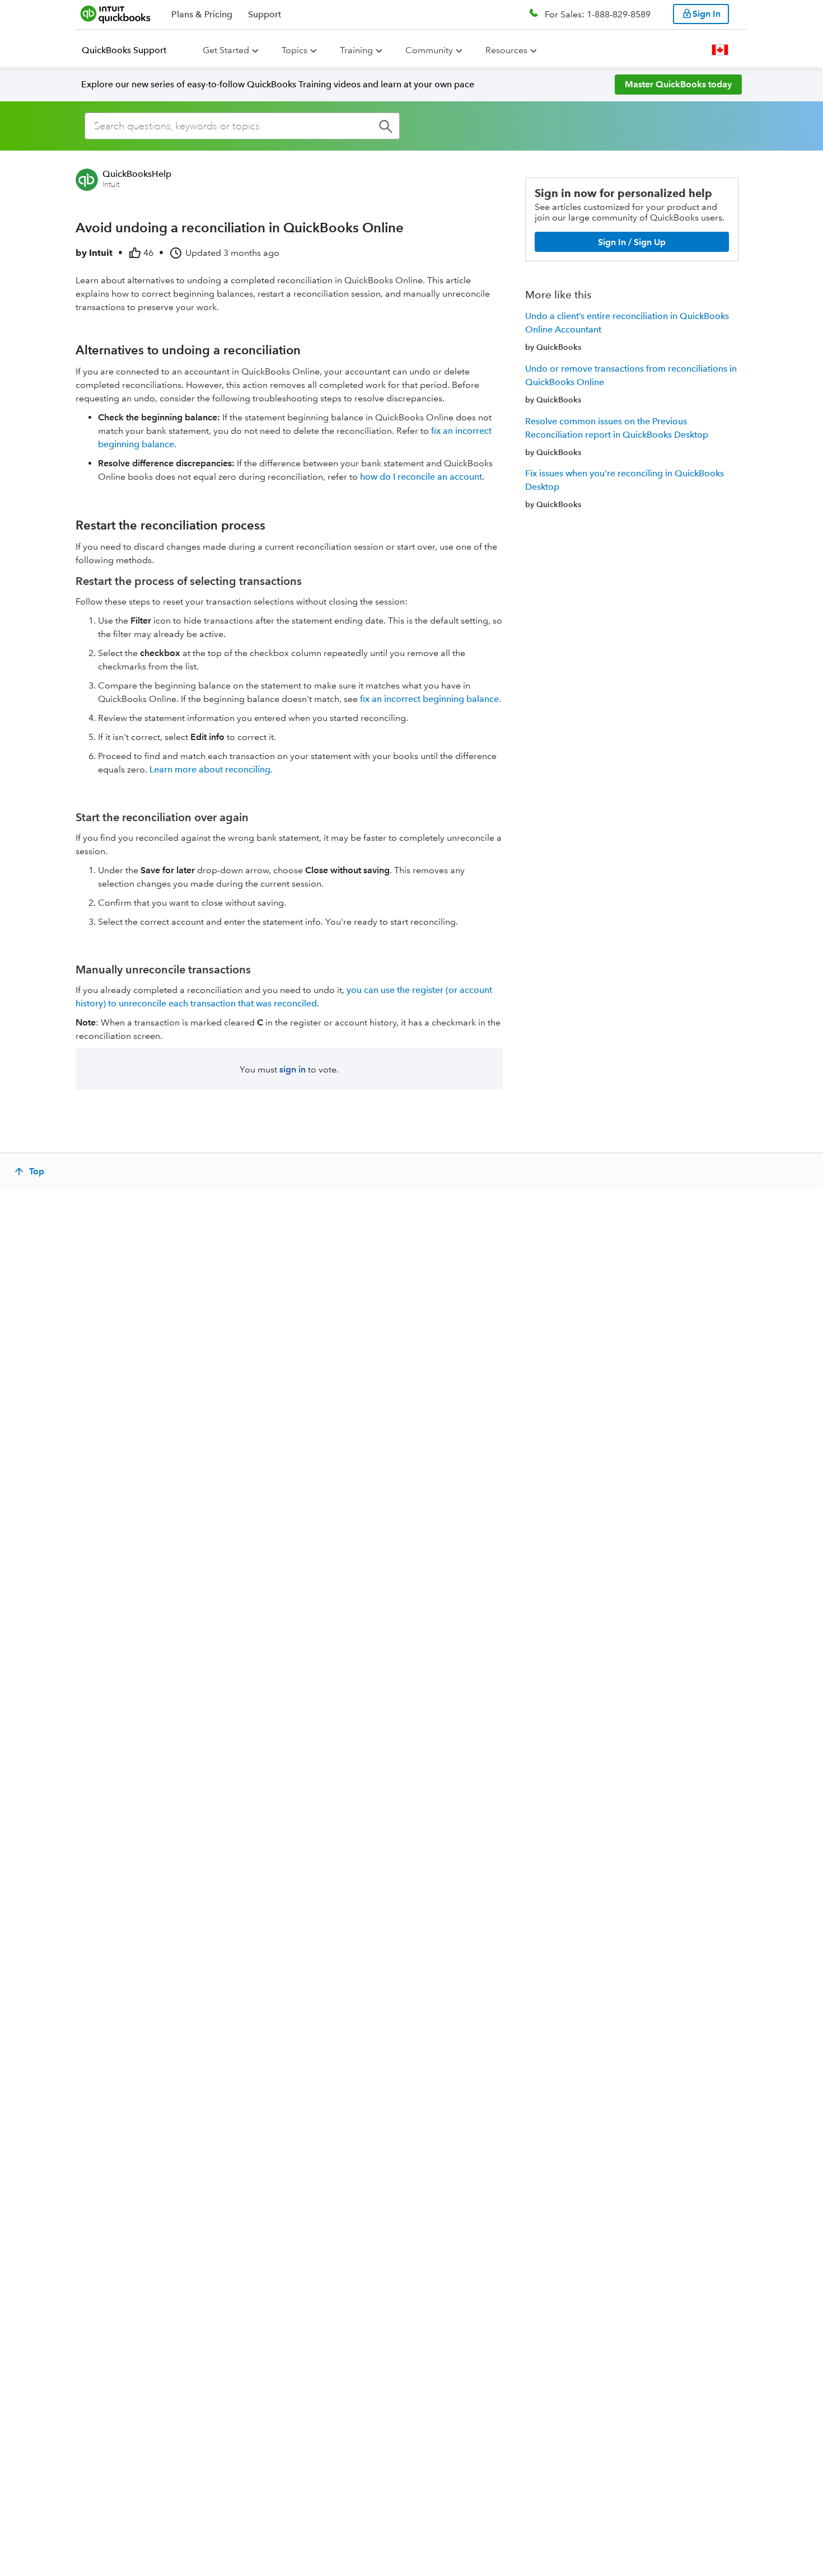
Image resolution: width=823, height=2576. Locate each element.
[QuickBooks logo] (116, 14)
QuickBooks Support (124, 50)
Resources (506, 50)
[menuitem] (131, 50)
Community (429, 50)
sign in (293, 1069)
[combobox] (242, 126)
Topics (294, 50)
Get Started (226, 50)
